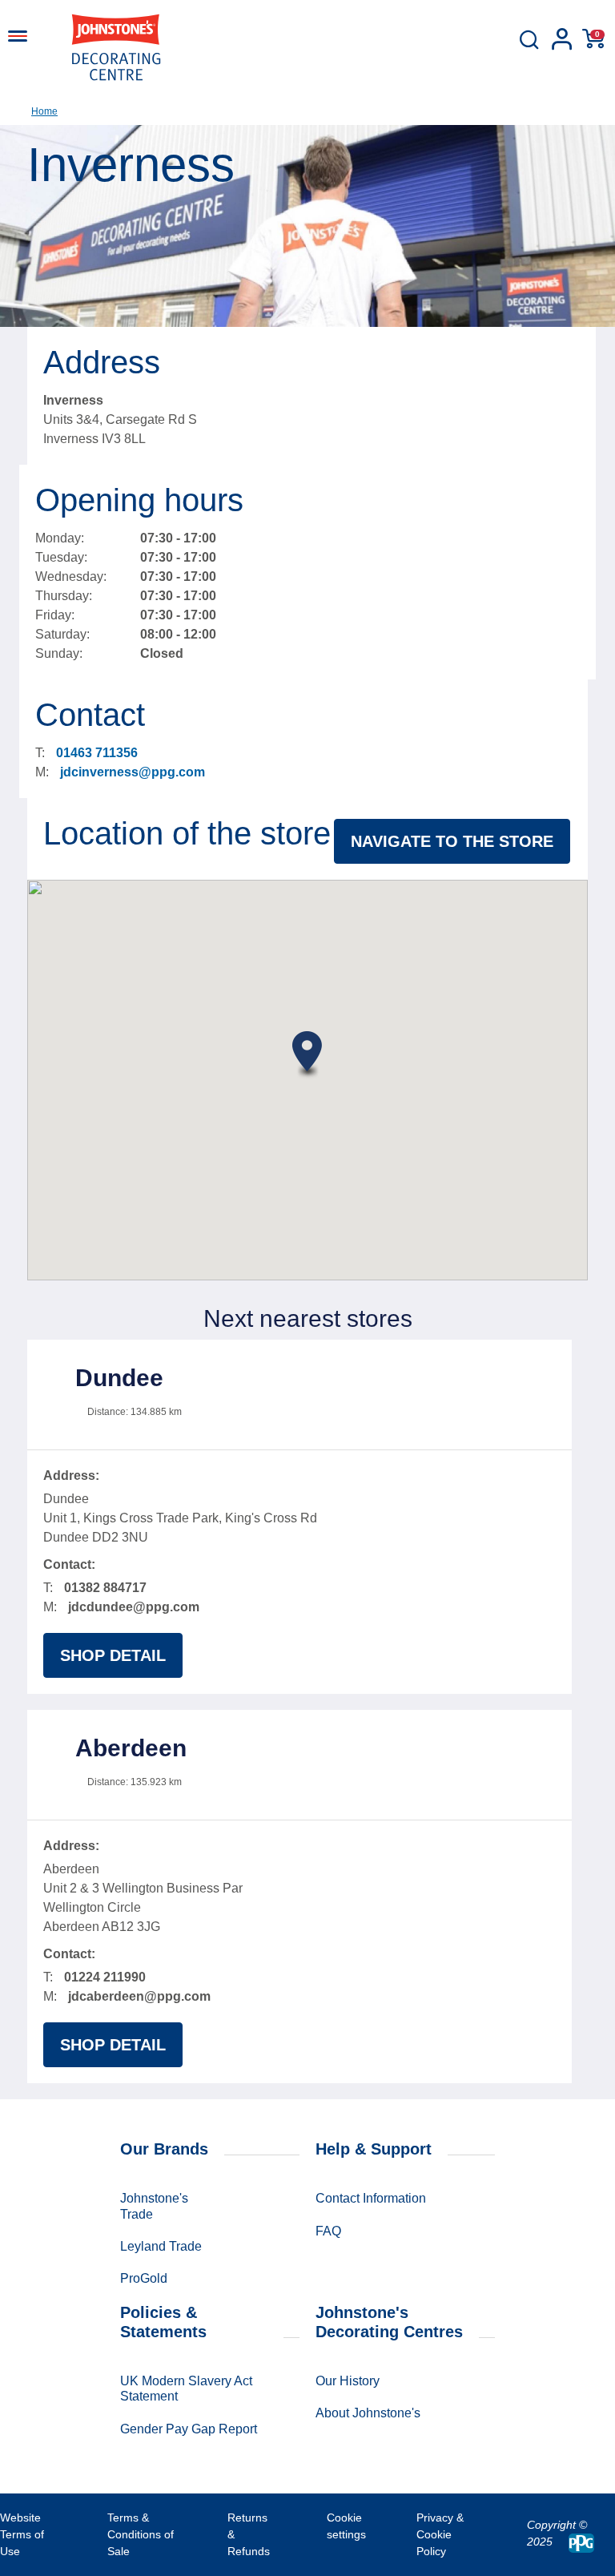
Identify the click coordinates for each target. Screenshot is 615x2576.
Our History (348, 2381)
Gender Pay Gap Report (189, 2429)
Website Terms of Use (22, 2534)
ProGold (144, 2278)
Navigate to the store (452, 841)
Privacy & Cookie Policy (440, 2534)
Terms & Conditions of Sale (141, 2534)
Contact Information (371, 2198)
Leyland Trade (161, 2246)
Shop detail (113, 1655)
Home (44, 111)
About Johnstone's (368, 2413)
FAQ (328, 2231)
